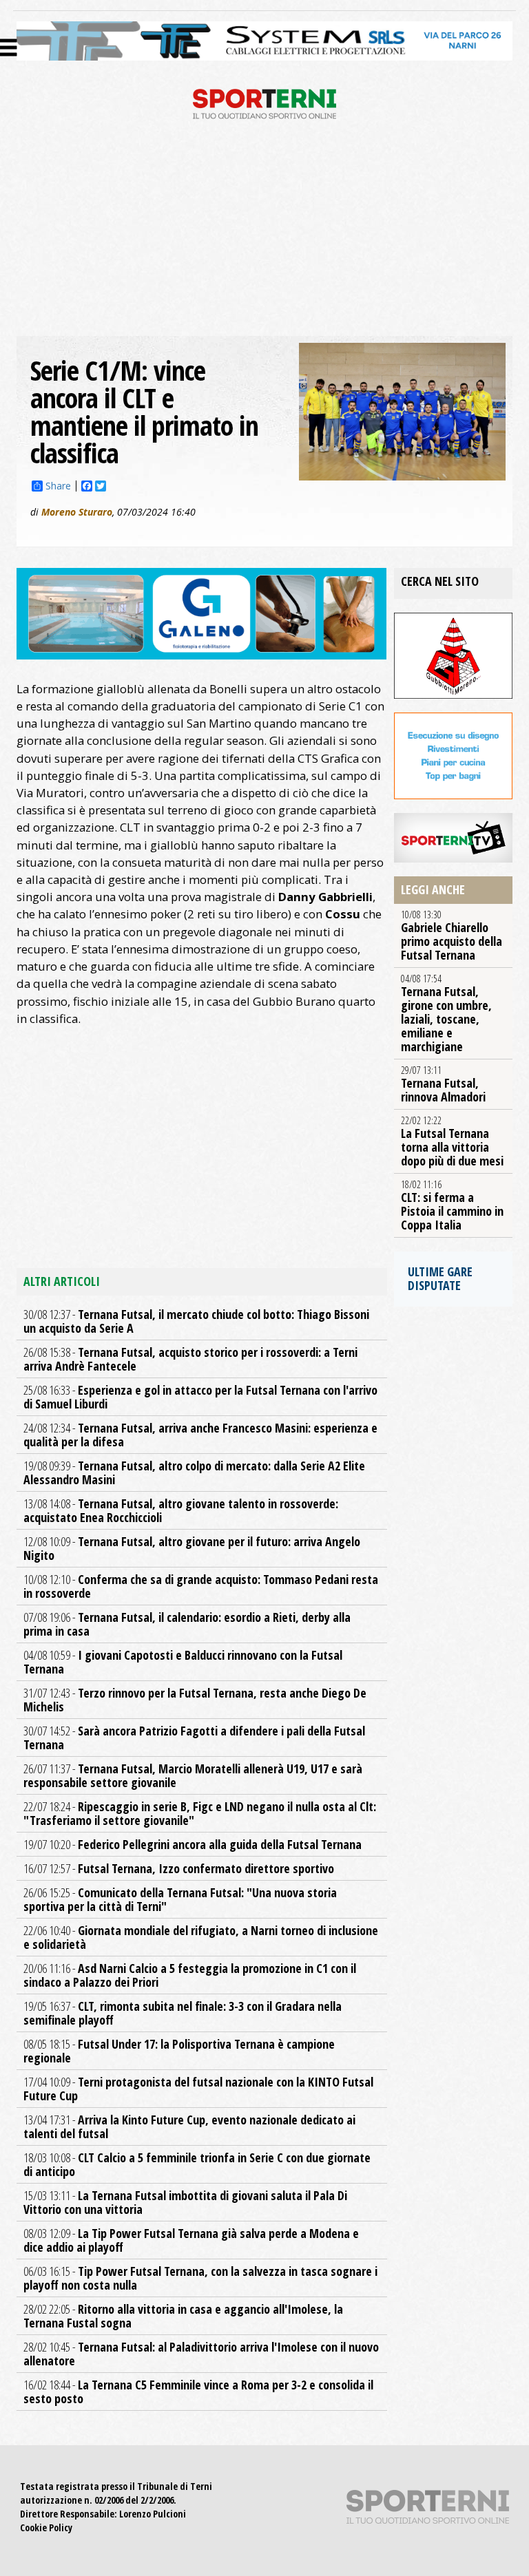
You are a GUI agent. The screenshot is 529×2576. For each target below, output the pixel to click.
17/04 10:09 (198, 2089)
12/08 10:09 (192, 1548)
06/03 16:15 (200, 2278)
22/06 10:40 (201, 1937)
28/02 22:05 (183, 2316)
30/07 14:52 (194, 1738)
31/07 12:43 (195, 1700)
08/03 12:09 (191, 2240)
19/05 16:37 (183, 2013)
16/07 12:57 (179, 1868)
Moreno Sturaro (77, 512)
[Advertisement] (264, 233)
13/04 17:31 (189, 2126)
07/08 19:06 (187, 1624)
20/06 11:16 (190, 1975)
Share (58, 486)
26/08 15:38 (190, 1359)
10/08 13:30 (452, 936)
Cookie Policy (46, 2527)
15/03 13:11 (185, 2202)
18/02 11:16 (452, 1205)
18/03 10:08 (197, 2164)
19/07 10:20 (193, 1844)
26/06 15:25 (180, 1899)
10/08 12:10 (201, 1586)
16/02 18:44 (198, 2392)
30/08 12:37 (196, 1321)
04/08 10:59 (183, 1662)
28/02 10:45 (201, 2354)
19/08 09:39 (194, 1472)
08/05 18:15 (179, 2051)
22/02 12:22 (452, 1141)
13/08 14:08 (181, 1510)
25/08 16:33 (200, 1397)
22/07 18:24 (200, 1813)
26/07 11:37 (193, 1775)
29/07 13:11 (443, 1084)
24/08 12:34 (200, 1435)
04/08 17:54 (446, 1013)
